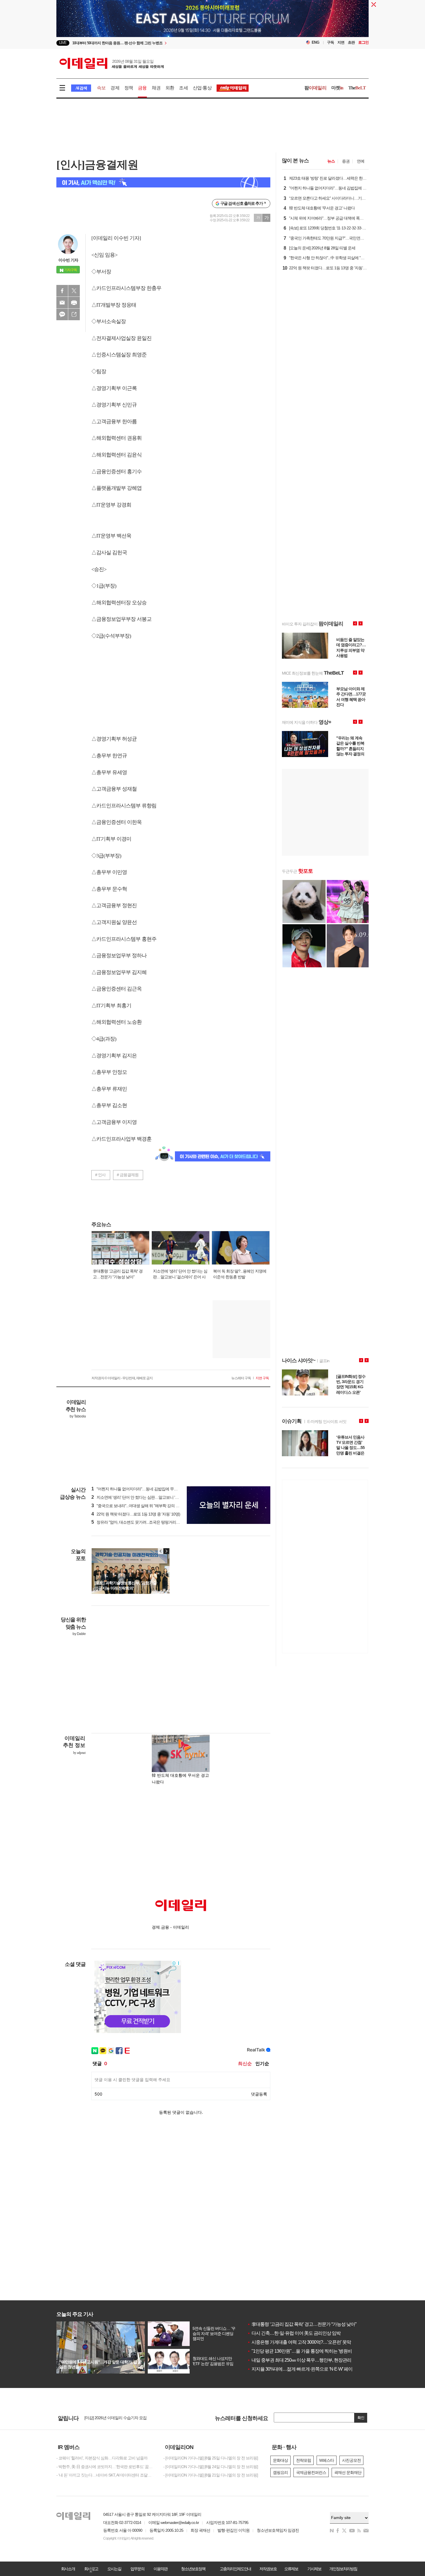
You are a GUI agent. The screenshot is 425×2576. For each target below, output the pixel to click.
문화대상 (280, 2460)
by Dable (79, 1634)
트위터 (74, 291)
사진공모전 (351, 2460)
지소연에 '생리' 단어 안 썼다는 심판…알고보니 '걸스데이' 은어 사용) (150, 1497)
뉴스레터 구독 (241, 1378)
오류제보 (291, 2569)
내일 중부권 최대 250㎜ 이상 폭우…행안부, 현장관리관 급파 (306, 2360)
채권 (156, 88)
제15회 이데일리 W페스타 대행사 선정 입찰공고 (124, 2418)
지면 (341, 42)
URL (74, 314)
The (357, 88)
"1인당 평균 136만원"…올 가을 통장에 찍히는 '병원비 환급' (305, 2351)
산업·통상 (202, 88)
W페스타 (327, 2460)
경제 (115, 88)
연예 (361, 161)
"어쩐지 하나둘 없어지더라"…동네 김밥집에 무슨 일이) (139, 1489)
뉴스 (331, 161)
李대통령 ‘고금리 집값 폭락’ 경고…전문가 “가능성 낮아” (302, 2324)
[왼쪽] (161, 1551)
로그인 (363, 42)
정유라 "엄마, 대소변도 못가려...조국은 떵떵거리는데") (139, 1522)
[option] (166, 43)
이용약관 (160, 2569)
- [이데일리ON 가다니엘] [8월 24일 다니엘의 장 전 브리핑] (211, 2467)
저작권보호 (268, 2569)
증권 (346, 161)
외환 (170, 88)
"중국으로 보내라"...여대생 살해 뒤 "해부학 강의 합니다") (140, 1506)
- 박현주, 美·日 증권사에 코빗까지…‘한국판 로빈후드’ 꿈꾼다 (106, 2467)
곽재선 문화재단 (348, 2472)
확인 (361, 2418)
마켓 (337, 88)
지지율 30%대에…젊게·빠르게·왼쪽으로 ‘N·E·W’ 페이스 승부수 (309, 2369)
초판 (351, 42)
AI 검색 (81, 88)
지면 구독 (262, 1378)
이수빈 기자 (68, 260)
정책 (129, 88)
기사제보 (314, 2569)
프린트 (74, 303)
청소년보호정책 (193, 2569)
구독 (330, 42)
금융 (142, 88)
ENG (316, 42)
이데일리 (112, 63)
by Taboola (78, 1416)
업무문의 (137, 2569)
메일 (62, 303)
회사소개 (68, 2569)
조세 (183, 88)
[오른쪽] (166, 1551)
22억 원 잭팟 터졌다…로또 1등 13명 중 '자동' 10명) (136, 1514)
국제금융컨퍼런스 (311, 2472)
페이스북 (62, 291)
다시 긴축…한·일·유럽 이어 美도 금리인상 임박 (294, 2333)
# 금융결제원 (128, 1175)
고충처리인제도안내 (235, 2569)
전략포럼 (304, 2460)
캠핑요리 (280, 2472)
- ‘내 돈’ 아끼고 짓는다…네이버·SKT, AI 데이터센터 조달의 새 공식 (106, 2475)
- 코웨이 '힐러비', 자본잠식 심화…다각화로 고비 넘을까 (102, 2458)
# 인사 (100, 1175)
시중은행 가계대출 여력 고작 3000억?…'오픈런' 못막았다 (303, 2342)
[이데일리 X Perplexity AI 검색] (163, 182)
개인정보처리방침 (343, 2569)
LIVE (63, 43)
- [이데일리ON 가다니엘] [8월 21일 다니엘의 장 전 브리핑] (211, 2475)
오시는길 (114, 2569)
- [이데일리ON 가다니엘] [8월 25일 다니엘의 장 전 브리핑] (211, 2458)
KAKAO (62, 314)
